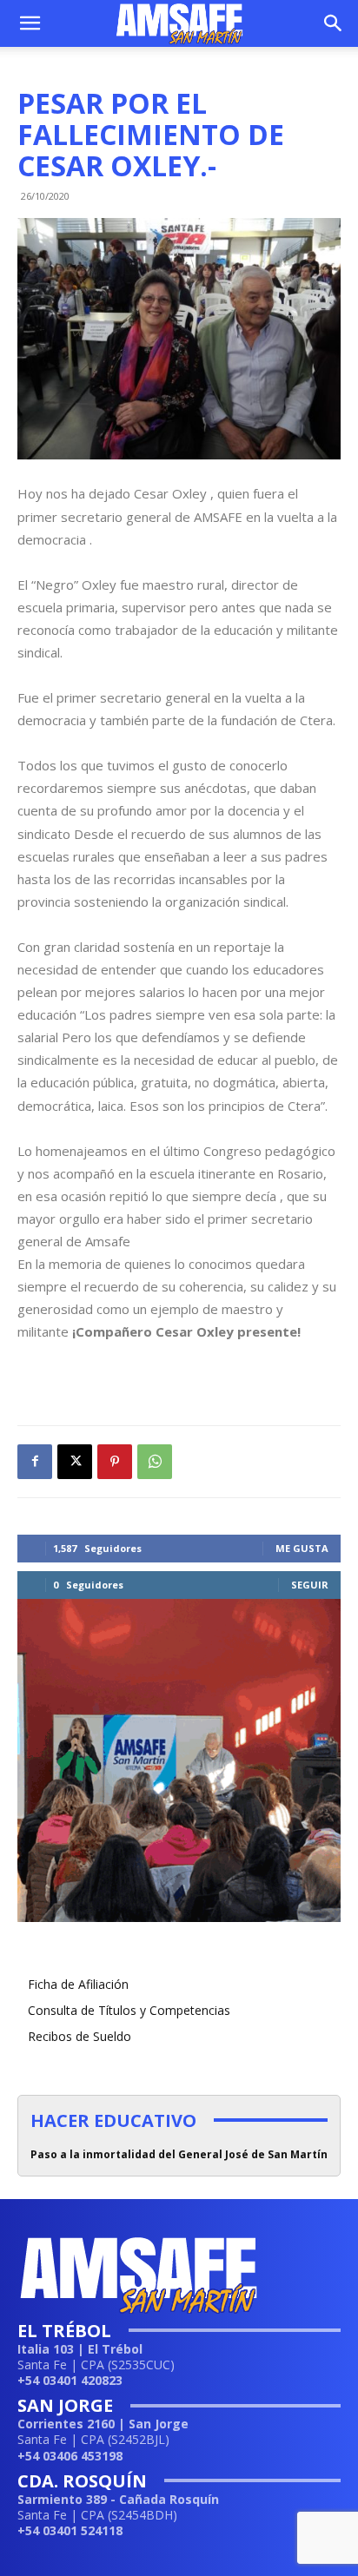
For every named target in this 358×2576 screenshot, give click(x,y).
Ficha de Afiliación (78, 1984)
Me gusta (302, 1548)
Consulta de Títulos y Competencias (129, 2010)
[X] (75, 1462)
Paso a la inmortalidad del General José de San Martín (179, 2154)
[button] (30, 23)
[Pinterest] (115, 1462)
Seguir (310, 1585)
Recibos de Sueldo (80, 2036)
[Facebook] (35, 1462)
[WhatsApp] (155, 1462)
